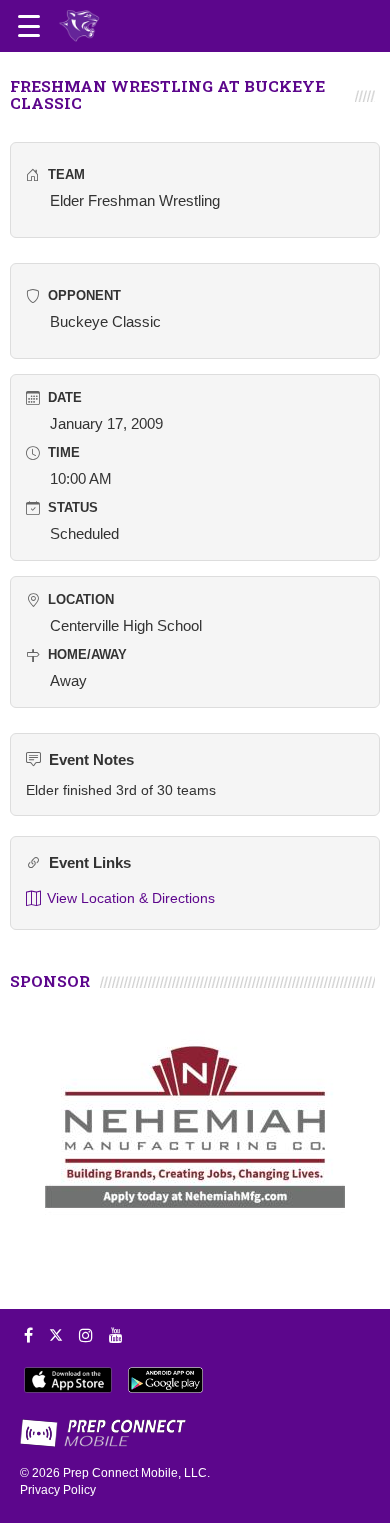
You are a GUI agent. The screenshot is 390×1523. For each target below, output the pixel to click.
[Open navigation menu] (29, 26)
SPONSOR (50, 981)
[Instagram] (86, 1335)
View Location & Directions (131, 898)
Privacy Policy (58, 1490)
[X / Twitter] (56, 1335)
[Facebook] (28, 1335)
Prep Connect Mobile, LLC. (136, 1473)
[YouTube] (116, 1335)
